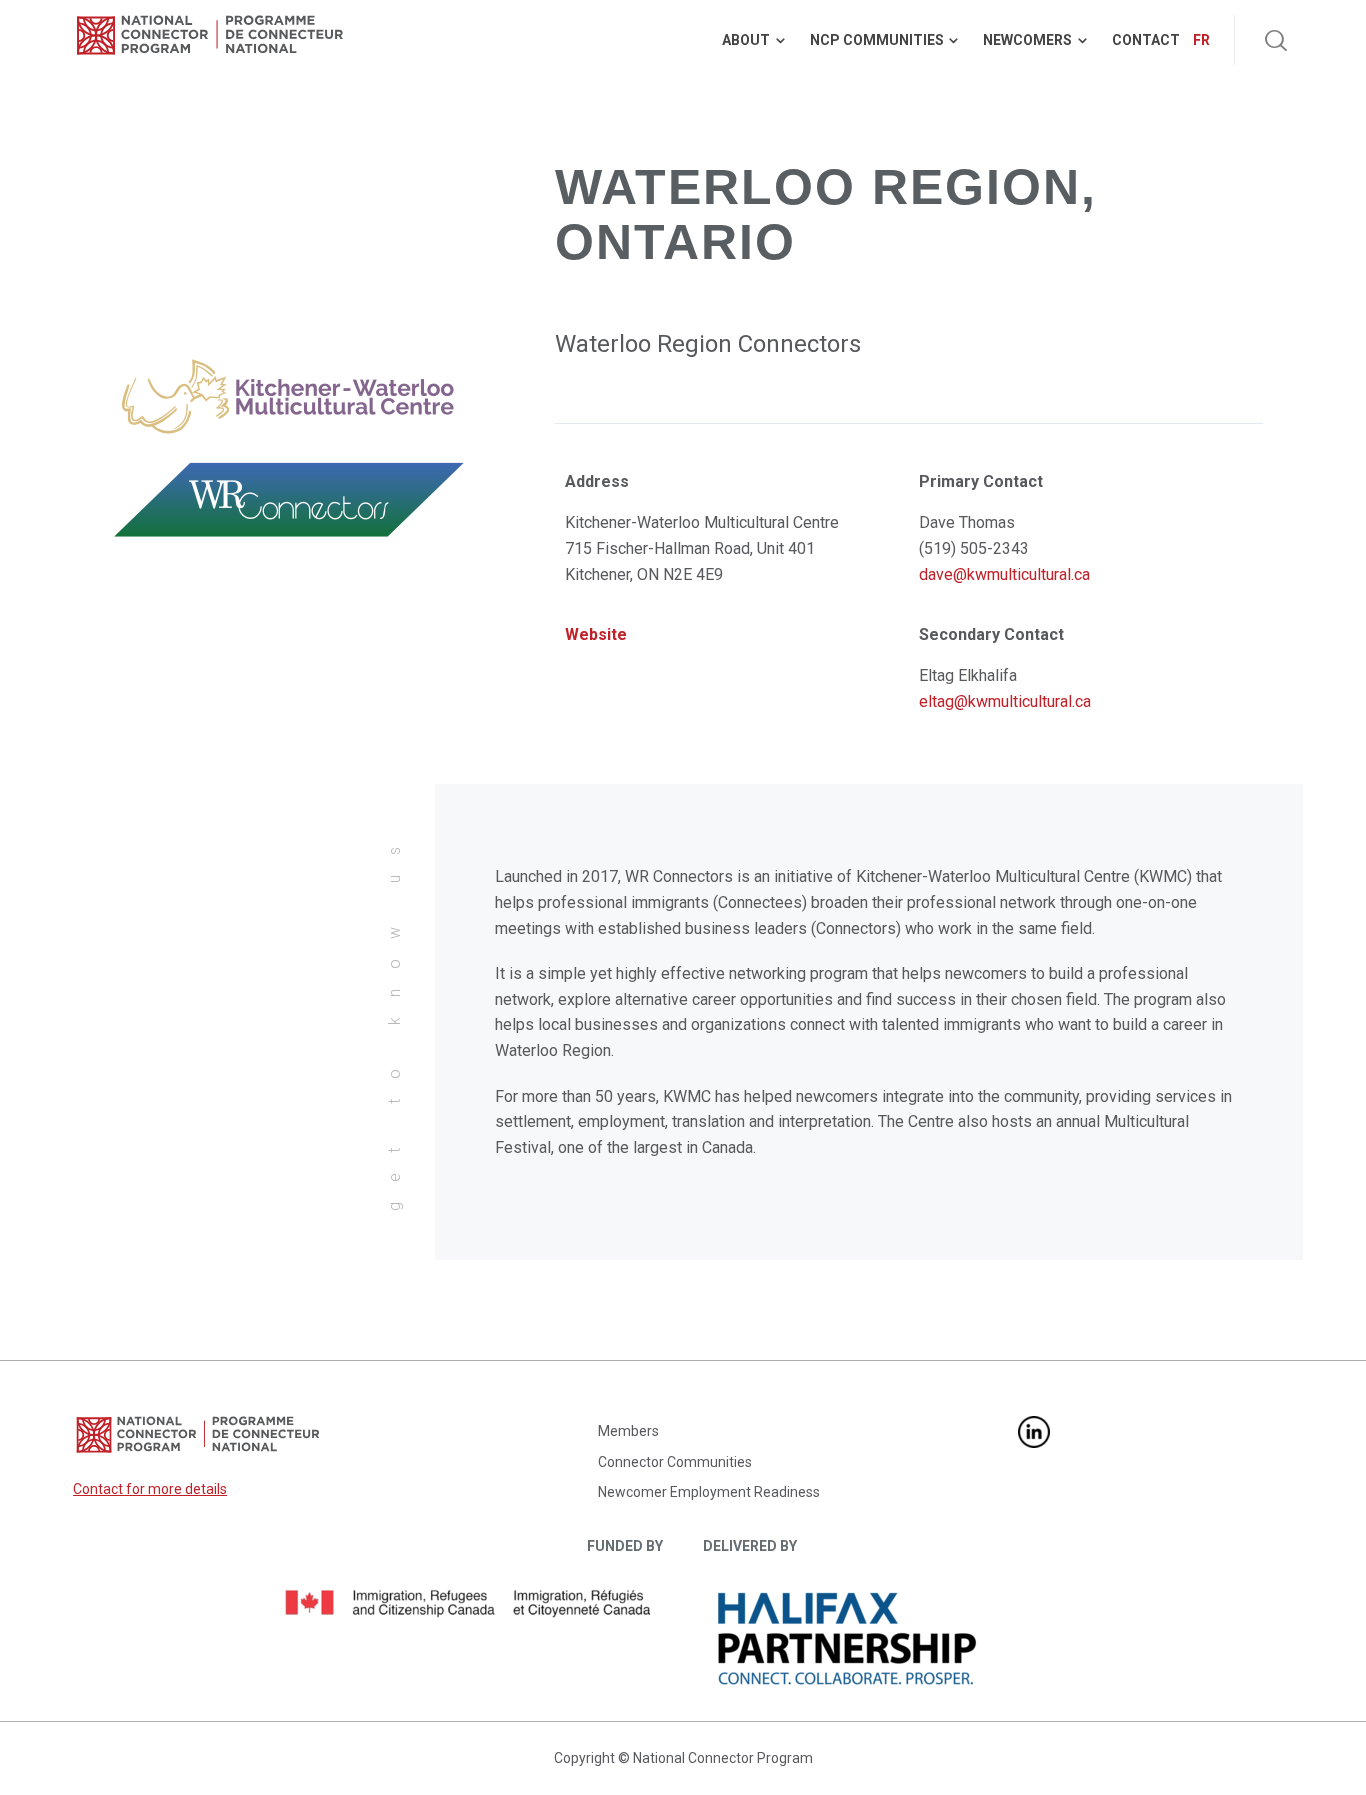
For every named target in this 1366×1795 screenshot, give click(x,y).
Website (596, 634)
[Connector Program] (210, 35)
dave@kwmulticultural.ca (1004, 574)
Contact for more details (150, 1489)
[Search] (1276, 40)
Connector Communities (675, 1462)
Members (628, 1431)
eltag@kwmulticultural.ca (1005, 701)
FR (1201, 40)
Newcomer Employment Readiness (709, 1492)
